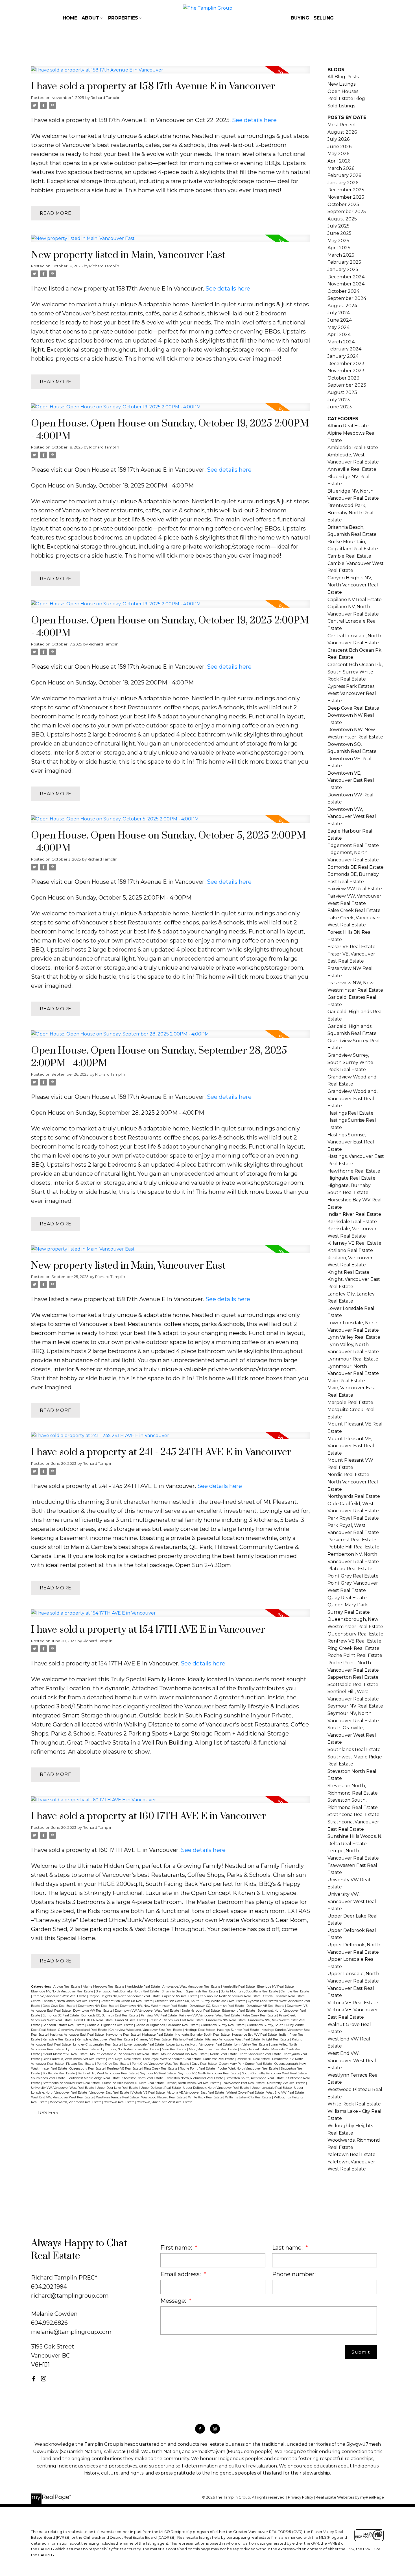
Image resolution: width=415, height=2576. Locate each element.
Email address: (181, 2274)
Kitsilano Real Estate (188, 2039)
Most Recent (342, 125)
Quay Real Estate (205, 2064)
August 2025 (342, 219)
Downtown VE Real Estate (266, 2006)
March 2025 (341, 255)
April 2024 (339, 334)
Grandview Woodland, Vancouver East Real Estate (146, 2030)
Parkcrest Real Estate (219, 2059)
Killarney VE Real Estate (154, 2039)
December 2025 (346, 190)
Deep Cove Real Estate (59, 2006)
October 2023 (343, 378)
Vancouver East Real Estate (110, 2093)
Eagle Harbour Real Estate (201, 2011)
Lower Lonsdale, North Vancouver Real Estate (199, 2045)
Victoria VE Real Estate (148, 2093)
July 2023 (339, 400)
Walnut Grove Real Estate (245, 2093)
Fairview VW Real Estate (159, 2015)
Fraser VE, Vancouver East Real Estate (177, 2020)
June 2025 (339, 233)
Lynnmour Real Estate (83, 2049)
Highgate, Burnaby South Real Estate (203, 2035)
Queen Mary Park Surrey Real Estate (246, 2064)
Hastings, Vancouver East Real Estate (77, 2035)
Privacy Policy (301, 2497)
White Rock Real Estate (206, 2097)
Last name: (288, 2248)
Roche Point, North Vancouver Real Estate (248, 2069)
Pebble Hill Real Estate (254, 2059)
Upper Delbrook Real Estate (161, 2088)
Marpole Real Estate (255, 2049)
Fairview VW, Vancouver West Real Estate (210, 2015)
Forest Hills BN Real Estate (94, 2020)
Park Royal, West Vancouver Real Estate (172, 2059)
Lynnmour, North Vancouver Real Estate (131, 2049)
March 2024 (341, 342)
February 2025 (344, 262)
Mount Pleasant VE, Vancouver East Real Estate (125, 2054)
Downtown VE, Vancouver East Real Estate (351, 780)
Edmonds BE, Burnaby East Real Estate (110, 2015)
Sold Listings (341, 106)
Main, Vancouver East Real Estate (213, 2049)
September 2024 (347, 298)
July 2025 (338, 226)
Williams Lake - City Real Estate (249, 2097)
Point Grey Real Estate (113, 2064)
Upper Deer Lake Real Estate (118, 2088)
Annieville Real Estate (239, 1987)
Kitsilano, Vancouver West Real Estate (233, 2039)
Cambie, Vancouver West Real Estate (60, 1996)
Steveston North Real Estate (143, 2078)
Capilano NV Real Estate (180, 1996)
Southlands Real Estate (48, 2078)
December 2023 (346, 364)
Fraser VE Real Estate (131, 2020)
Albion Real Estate (67, 1987)
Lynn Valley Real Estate (252, 2045)
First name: (177, 2248)
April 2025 (339, 248)
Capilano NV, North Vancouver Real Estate (231, 1996)
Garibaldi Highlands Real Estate (111, 2025)
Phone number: (294, 2274)
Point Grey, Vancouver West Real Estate (161, 2064)
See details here (254, 120)
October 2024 (343, 291)
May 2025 (338, 241)
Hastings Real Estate (200, 2030)
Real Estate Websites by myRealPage (350, 2497)
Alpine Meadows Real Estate (104, 1987)
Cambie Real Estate (295, 1991)
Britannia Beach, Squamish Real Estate (190, 1991)
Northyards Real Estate (354, 1496)
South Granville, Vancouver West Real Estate (275, 2073)
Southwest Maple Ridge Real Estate (94, 2078)
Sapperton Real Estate (353, 1677)
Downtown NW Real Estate (98, 2006)
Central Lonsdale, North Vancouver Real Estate (65, 2001)
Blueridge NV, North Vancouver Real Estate (63, 1991)
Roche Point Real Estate (198, 2069)
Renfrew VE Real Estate (125, 2069)
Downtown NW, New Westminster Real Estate (154, 2006)
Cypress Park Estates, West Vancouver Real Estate (352, 694)
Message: (174, 2301)
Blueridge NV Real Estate (276, 1987)
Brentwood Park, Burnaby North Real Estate (128, 1991)
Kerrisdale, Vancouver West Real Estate (105, 2039)
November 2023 (346, 371)
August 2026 (342, 132)
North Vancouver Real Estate (261, 2054)
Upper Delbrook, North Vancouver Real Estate (217, 2088)
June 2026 (339, 147)
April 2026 (339, 161)
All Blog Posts (343, 77)
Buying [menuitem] (300, 18)
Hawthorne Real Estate (123, 2035)
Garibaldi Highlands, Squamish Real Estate (168, 2025)
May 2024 (338, 327)
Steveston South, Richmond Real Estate (255, 2078)
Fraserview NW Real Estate (226, 2020)
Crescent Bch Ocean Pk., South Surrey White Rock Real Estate (201, 2001)
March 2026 (341, 168)
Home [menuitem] (70, 18)
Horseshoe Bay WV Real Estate (255, 2035)
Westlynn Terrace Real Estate (118, 2097)
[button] (34, 2379)
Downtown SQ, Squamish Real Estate (217, 2006)
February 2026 (344, 175)
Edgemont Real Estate (239, 2011)
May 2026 (338, 154)
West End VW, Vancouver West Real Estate (63, 2097)
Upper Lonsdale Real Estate (272, 2088)
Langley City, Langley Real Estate (98, 2045)
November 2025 (346, 197)
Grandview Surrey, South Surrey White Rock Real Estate (350, 1062)
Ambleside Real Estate (144, 1987)
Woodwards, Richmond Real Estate (76, 2102)
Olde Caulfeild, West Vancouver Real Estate (74, 2059)
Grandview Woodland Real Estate (83, 2030)
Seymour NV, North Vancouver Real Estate (209, 2073)
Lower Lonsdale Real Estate (144, 2045)
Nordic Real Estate (224, 2054)
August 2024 (342, 306)
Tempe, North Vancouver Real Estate (193, 2083)
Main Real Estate (174, 2049)
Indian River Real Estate (354, 1214)
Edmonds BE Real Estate (61, 2015)
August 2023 (342, 392)
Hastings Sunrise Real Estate (238, 2030)
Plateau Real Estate (81, 2064)
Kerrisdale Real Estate (59, 2039)
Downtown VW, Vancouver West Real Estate (147, 2011)
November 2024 (346, 284)
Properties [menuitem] (123, 18)
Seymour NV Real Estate (158, 2073)
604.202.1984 (49, 2287)
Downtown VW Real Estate (93, 2011)
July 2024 (339, 313)
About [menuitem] (90, 18)
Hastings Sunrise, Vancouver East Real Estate (351, 1142)
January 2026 (343, 183)
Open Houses (343, 91)
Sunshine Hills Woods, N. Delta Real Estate (133, 2083)
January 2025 (343, 269)
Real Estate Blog (346, 98)
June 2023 (340, 407)
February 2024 (344, 349)
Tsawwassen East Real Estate (244, 2083)
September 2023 (347, 385)
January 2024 (343, 356)
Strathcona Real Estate (353, 1815)
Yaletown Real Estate (120, 2102)
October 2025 (343, 204)
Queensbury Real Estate (87, 2069)
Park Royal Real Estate (125, 2059)
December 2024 (346, 277)
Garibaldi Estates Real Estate (64, 2025)
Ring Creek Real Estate (161, 2069)
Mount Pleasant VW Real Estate (185, 2054)
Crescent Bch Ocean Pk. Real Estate (127, 2001)
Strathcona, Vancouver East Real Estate (72, 2083)
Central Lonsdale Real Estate (284, 1996)
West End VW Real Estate (285, 2093)
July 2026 (338, 139)
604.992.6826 (49, 2323)
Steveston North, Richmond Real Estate (195, 2078)
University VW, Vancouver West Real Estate (63, 2088)
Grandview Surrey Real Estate (223, 2025)
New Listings (341, 84)
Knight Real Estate (276, 2039)
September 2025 (347, 212)
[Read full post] (171, 73)
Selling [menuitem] (324, 18)
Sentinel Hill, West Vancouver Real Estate (108, 2073)
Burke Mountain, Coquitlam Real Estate (250, 1991)
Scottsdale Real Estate (59, 2073)
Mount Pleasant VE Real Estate (65, 2054)
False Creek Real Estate (260, 2015)
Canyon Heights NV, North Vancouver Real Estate (125, 1996)
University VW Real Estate (287, 2083)
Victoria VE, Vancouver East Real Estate (196, 2093)
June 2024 (340, 320)
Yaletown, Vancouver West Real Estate (165, 2102)
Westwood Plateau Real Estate (164, 2097)
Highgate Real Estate (158, 2035)
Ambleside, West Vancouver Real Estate (192, 1987)
